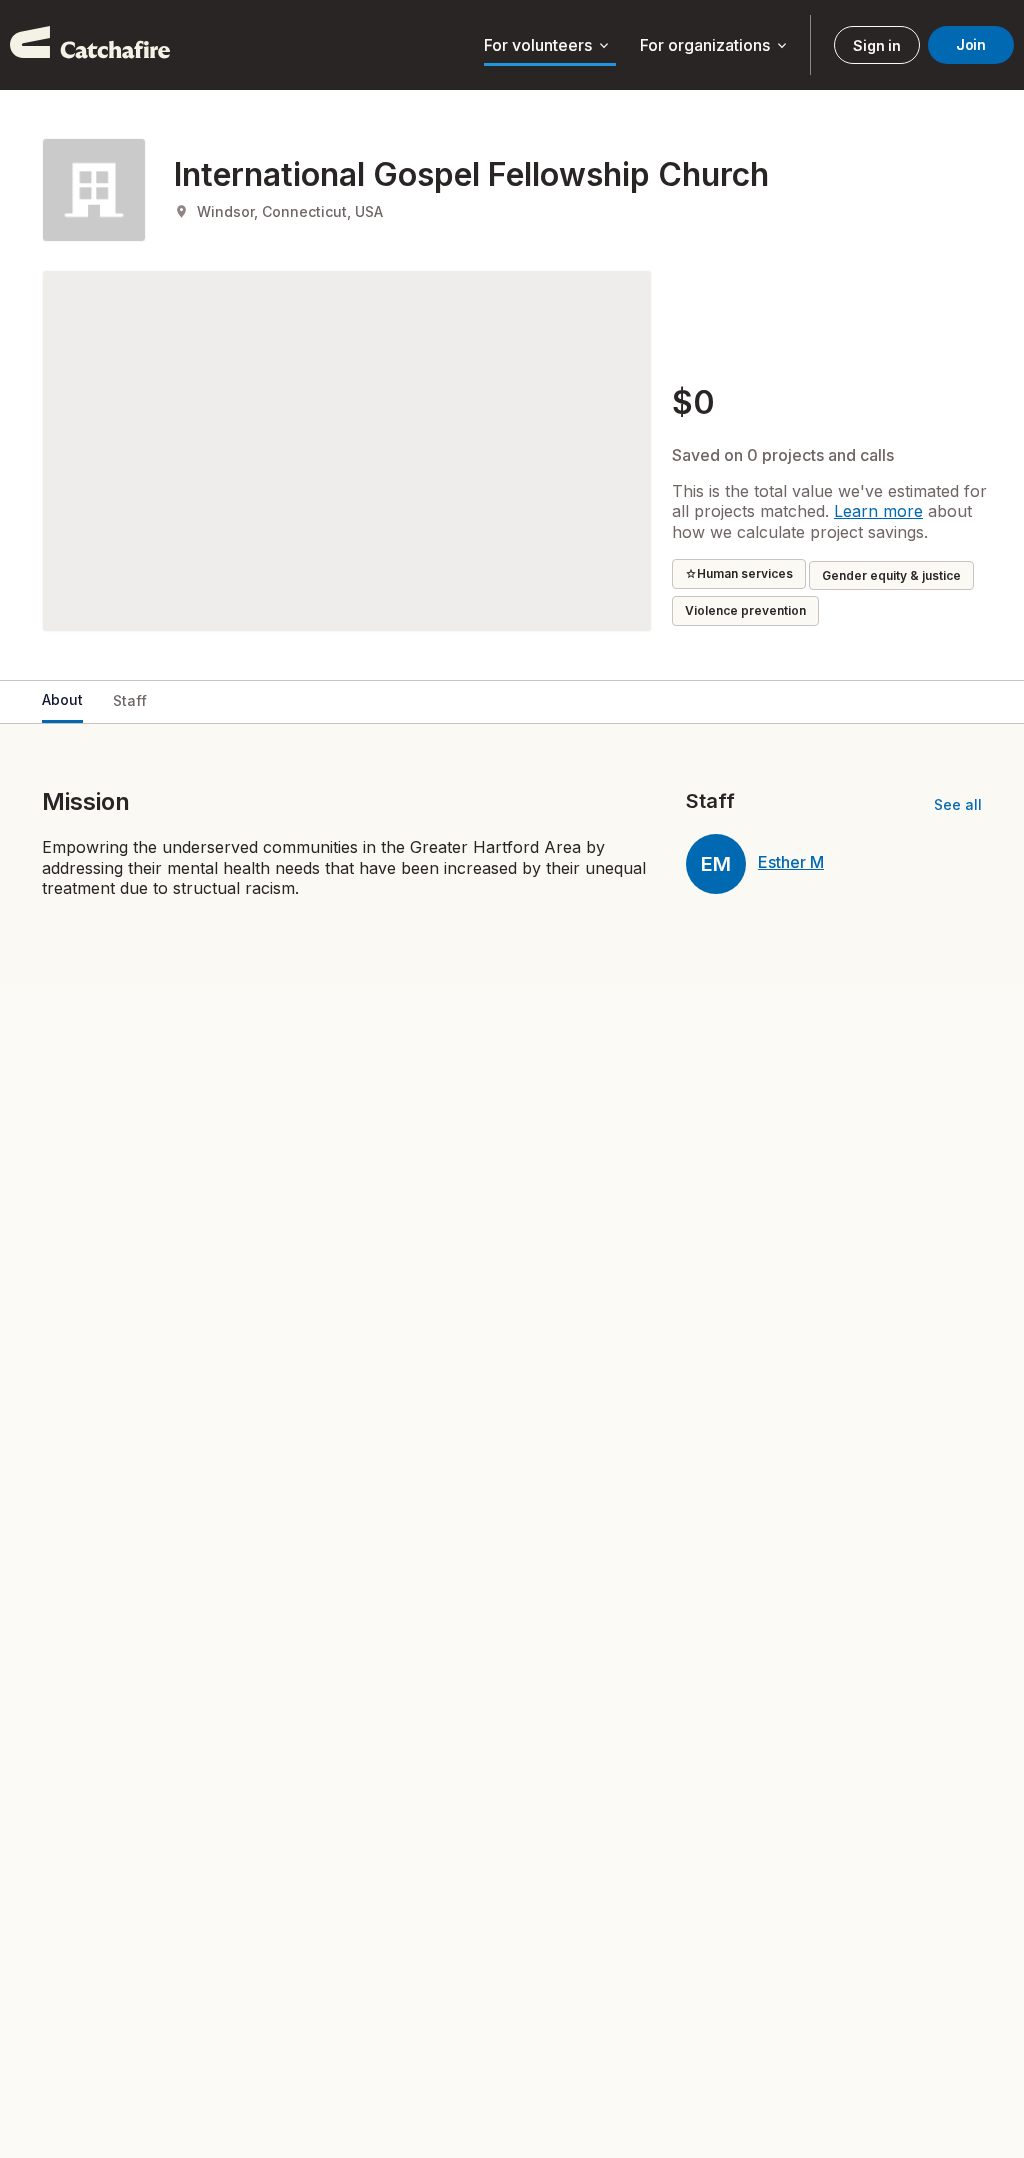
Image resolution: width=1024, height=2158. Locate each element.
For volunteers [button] (548, 46)
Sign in (876, 45)
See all (958, 804)
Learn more (878, 511)
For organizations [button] (715, 46)
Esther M (791, 862)
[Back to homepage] (90, 45)
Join (971, 44)
